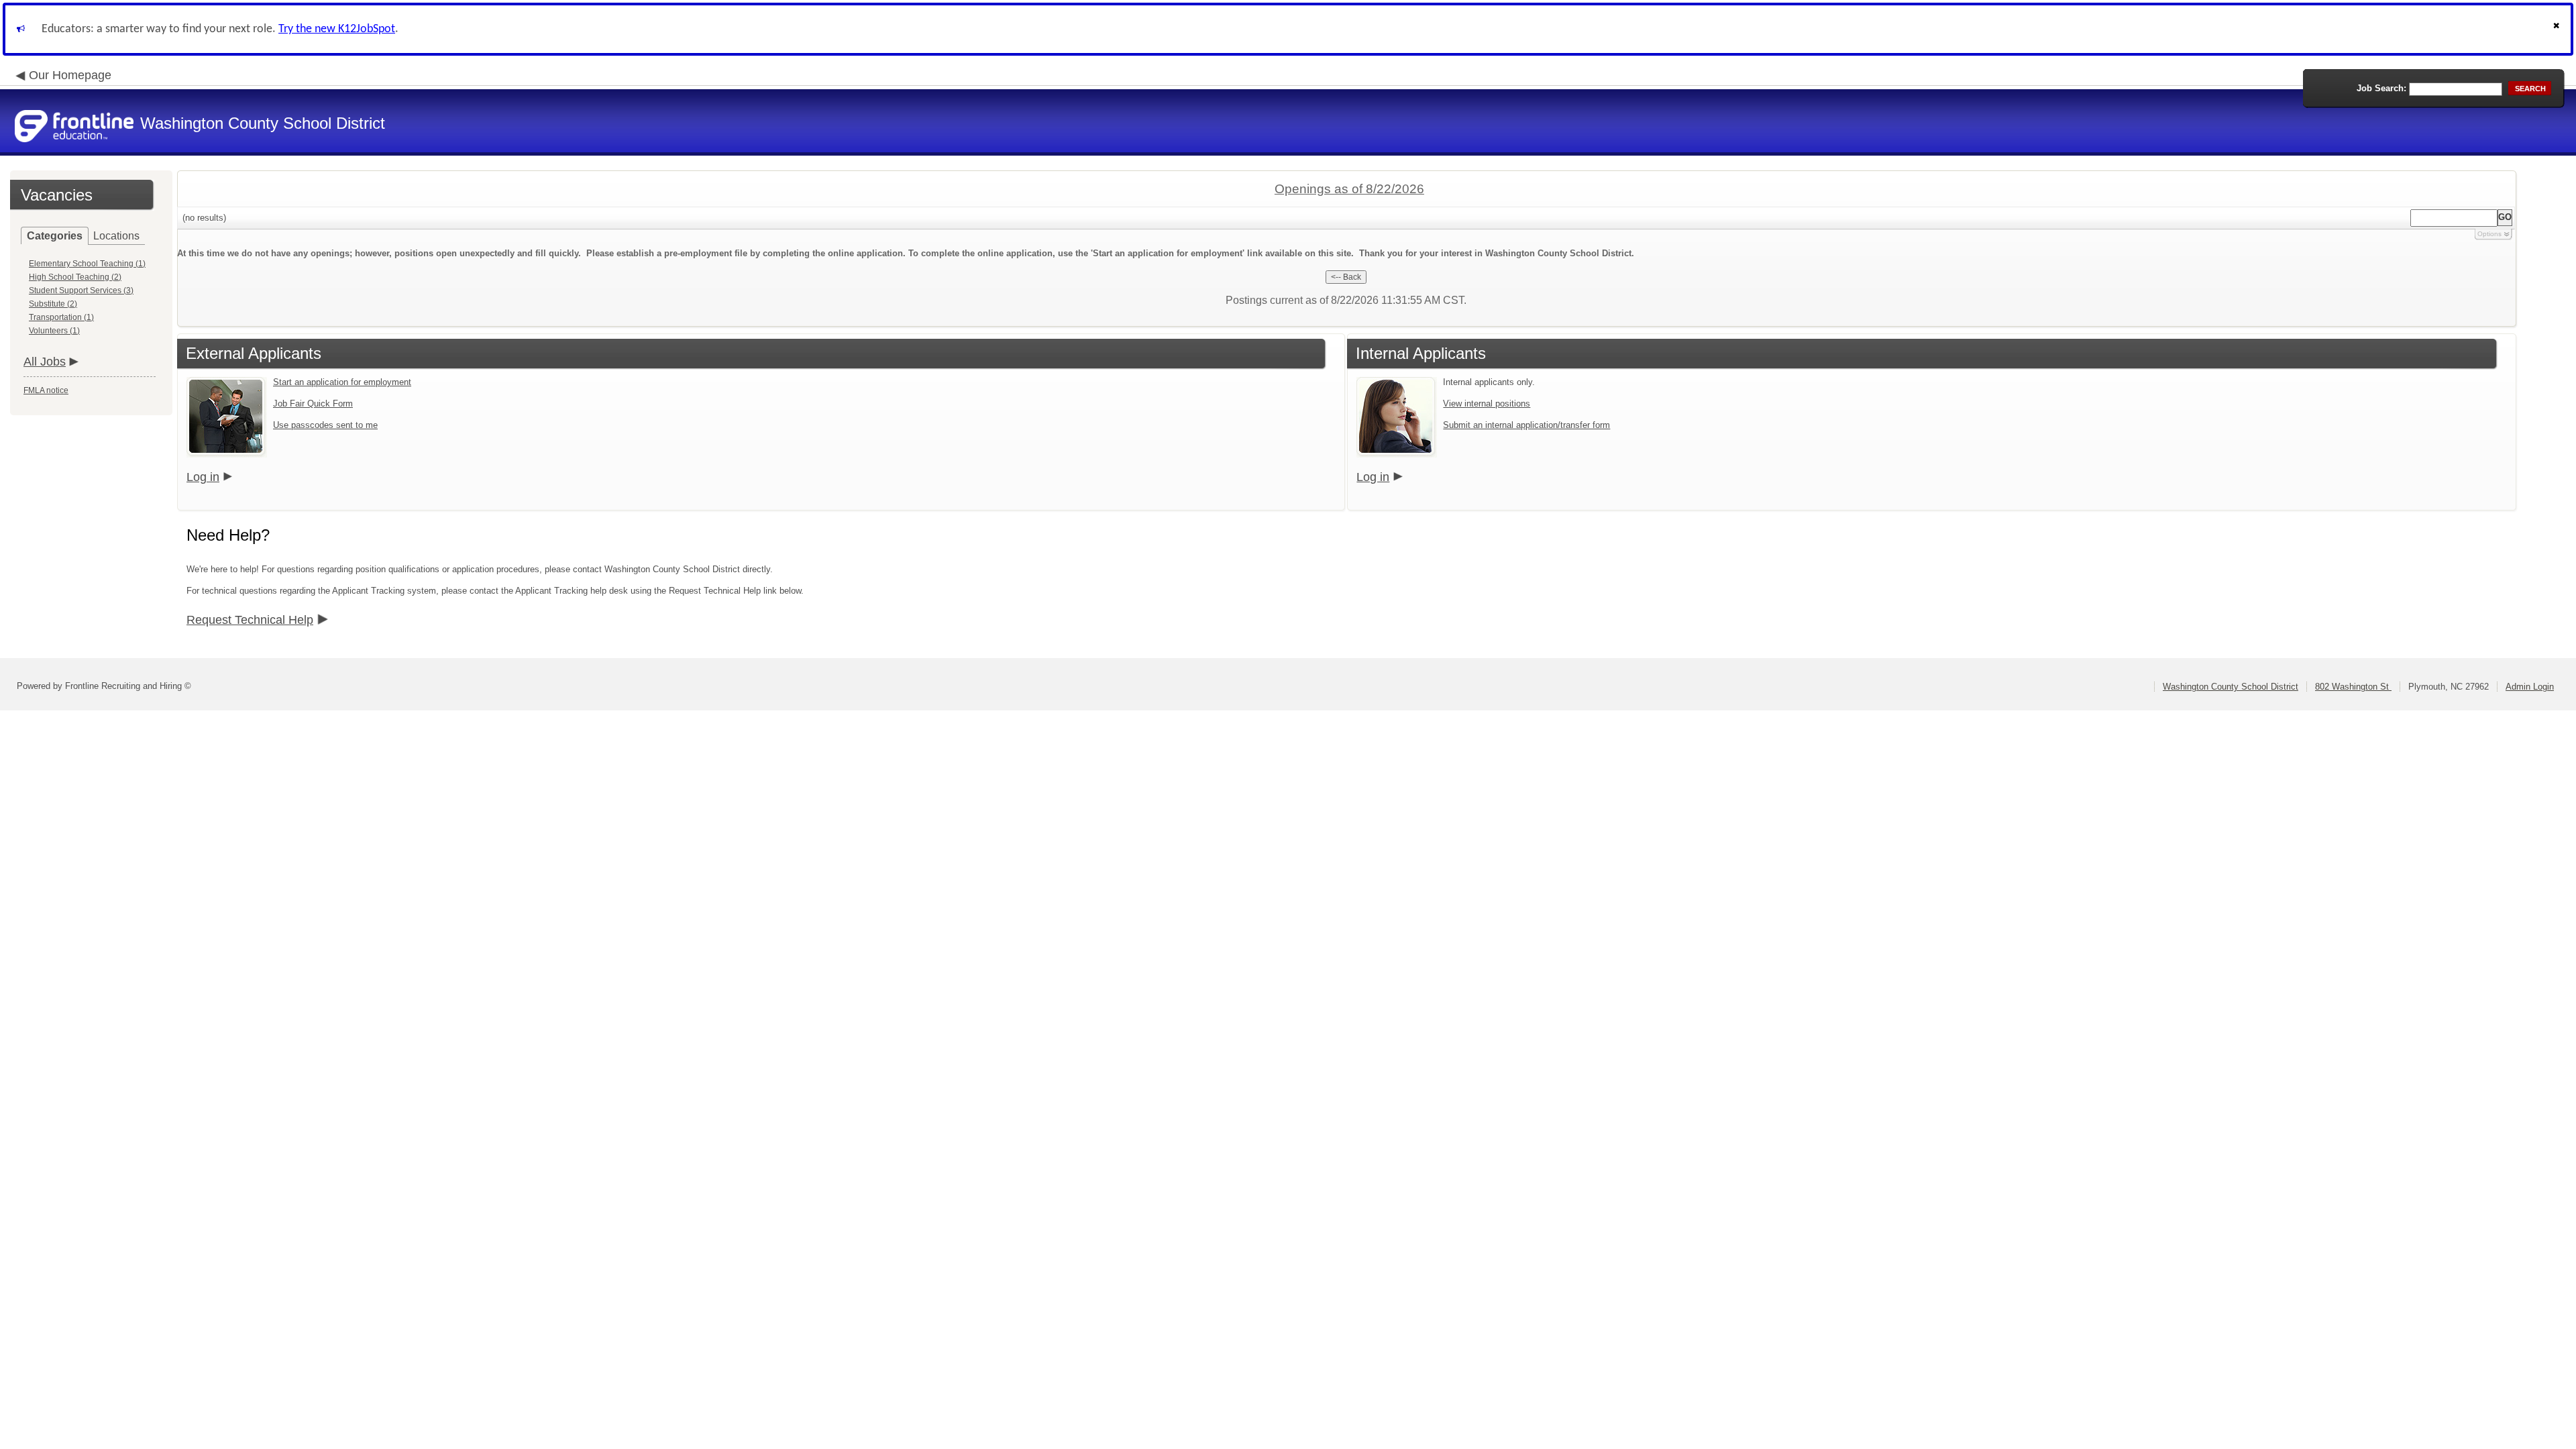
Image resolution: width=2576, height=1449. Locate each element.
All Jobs (45, 362)
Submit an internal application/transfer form (1526, 425)
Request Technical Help (250, 620)
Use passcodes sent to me (325, 425)
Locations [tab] (116, 236)
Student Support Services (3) (81, 290)
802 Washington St (2353, 687)
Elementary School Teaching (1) (87, 264)
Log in (203, 477)
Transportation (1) (61, 317)
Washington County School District (2231, 687)
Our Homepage (70, 75)
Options (2489, 234)
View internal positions (1487, 404)
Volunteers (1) (54, 331)
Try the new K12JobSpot (337, 29)
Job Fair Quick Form (313, 404)
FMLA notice (46, 390)
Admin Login (2530, 687)
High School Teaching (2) (75, 277)
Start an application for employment (342, 382)
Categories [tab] (55, 236)
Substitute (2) (53, 304)
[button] (2558, 29)
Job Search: (2381, 88)
